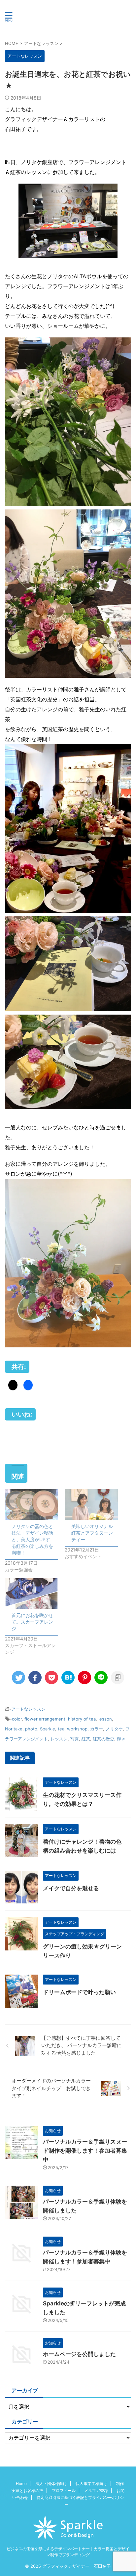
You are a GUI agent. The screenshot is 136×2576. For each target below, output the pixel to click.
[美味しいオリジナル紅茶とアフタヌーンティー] (91, 1505)
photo (31, 1729)
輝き (121, 1739)
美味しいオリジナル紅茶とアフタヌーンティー (92, 1533)
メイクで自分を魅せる (71, 1888)
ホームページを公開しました (79, 2354)
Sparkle (48, 1729)
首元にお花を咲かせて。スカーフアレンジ (32, 1622)
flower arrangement (45, 1719)
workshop (77, 1729)
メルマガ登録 (96, 2490)
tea (61, 1729)
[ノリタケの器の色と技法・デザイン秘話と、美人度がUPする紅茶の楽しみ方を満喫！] (32, 1505)
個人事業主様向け (91, 2484)
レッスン (59, 1739)
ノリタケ (114, 1729)
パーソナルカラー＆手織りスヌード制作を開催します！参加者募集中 (85, 2151)
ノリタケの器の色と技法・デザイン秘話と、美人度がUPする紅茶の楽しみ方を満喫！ (32, 1539)
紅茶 (86, 1739)
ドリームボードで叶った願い (79, 1992)
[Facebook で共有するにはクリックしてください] (28, 1385)
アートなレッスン (28, 1709)
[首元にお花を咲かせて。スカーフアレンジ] (32, 1594)
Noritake (14, 1729)
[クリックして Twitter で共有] (13, 1385)
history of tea (82, 1719)
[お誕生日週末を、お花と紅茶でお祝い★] (68, 1678)
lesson (105, 1719)
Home (21, 2484)
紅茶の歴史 (103, 1739)
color (17, 1719)
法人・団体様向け (51, 2484)
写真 (75, 1739)
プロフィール (64, 2490)
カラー (97, 1729)
